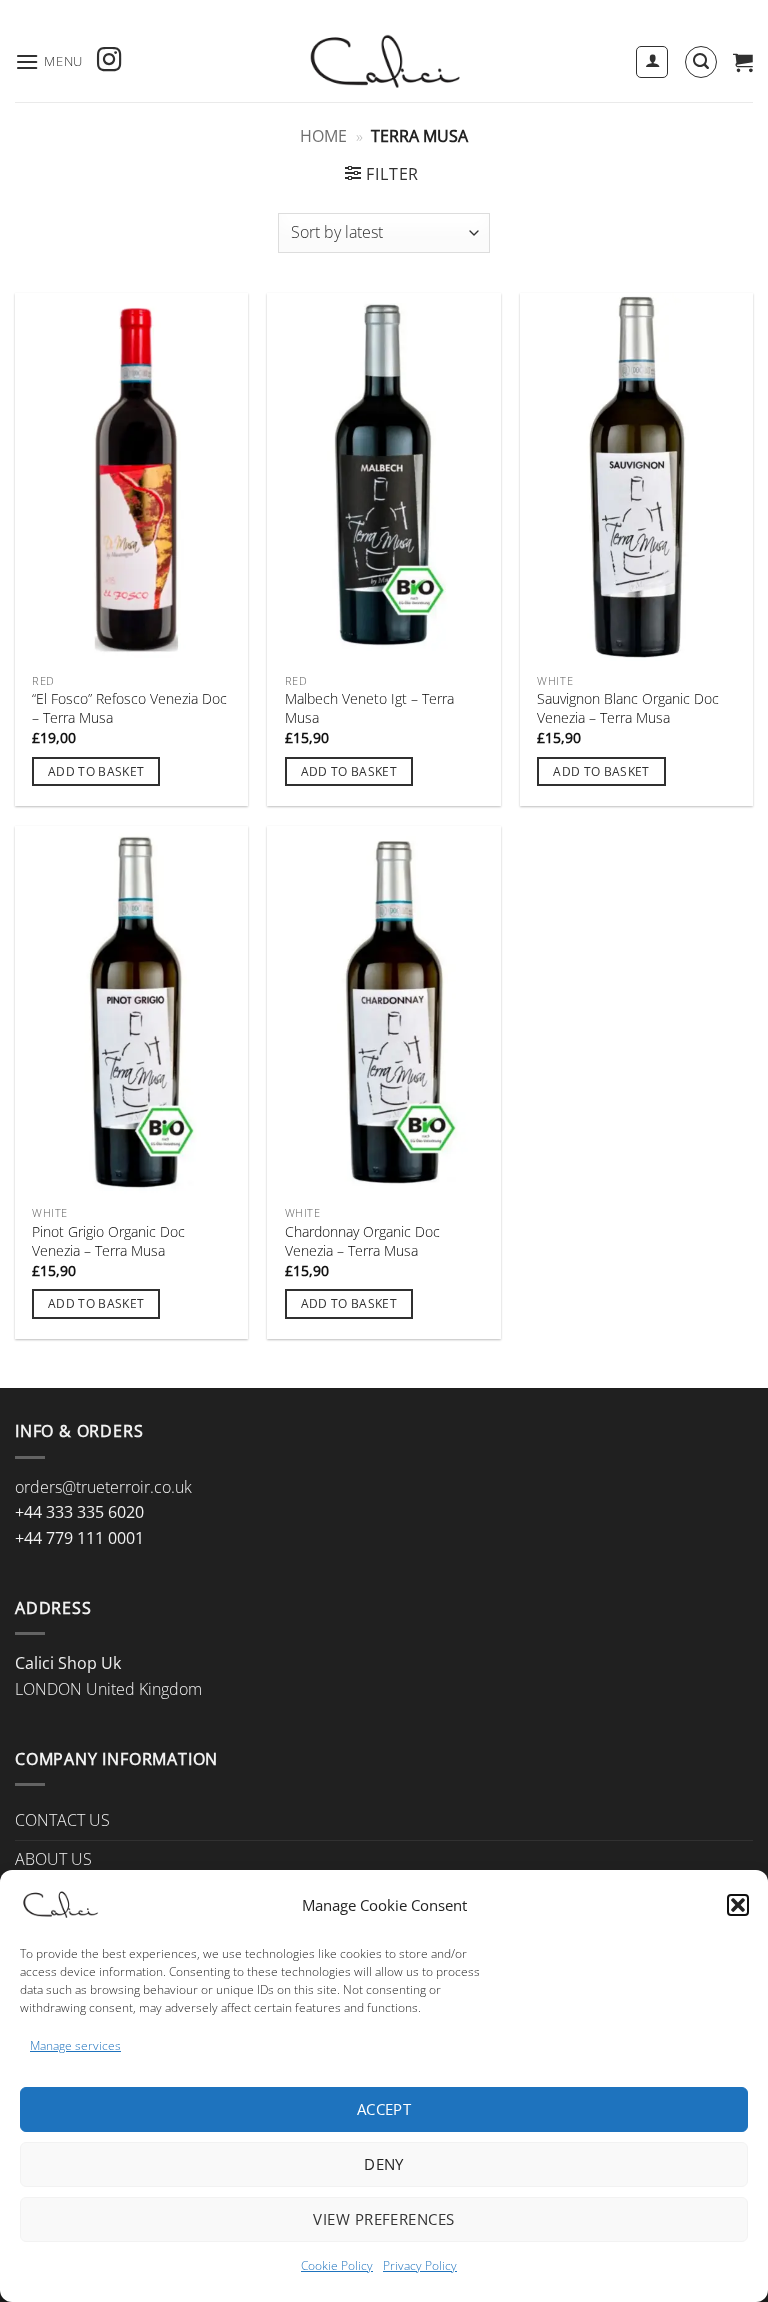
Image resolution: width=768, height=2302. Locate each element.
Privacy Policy (420, 2265)
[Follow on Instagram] (109, 61)
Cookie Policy (337, 2265)
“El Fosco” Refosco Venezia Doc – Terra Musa (129, 708)
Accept (384, 2109)
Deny (384, 2164)
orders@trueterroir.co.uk (103, 1487)
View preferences (383, 2219)
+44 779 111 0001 (79, 1538)
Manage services (75, 2045)
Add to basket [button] (96, 771)
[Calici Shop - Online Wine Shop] (384, 62)
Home (323, 136)
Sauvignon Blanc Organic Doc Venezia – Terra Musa (628, 708)
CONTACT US (62, 1820)
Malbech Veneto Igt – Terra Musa (369, 708)
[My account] (652, 62)
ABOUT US (53, 1859)
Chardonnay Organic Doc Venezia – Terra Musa (362, 1241)
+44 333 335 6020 (79, 1512)
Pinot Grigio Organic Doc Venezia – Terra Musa (108, 1241)
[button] (738, 1905)
